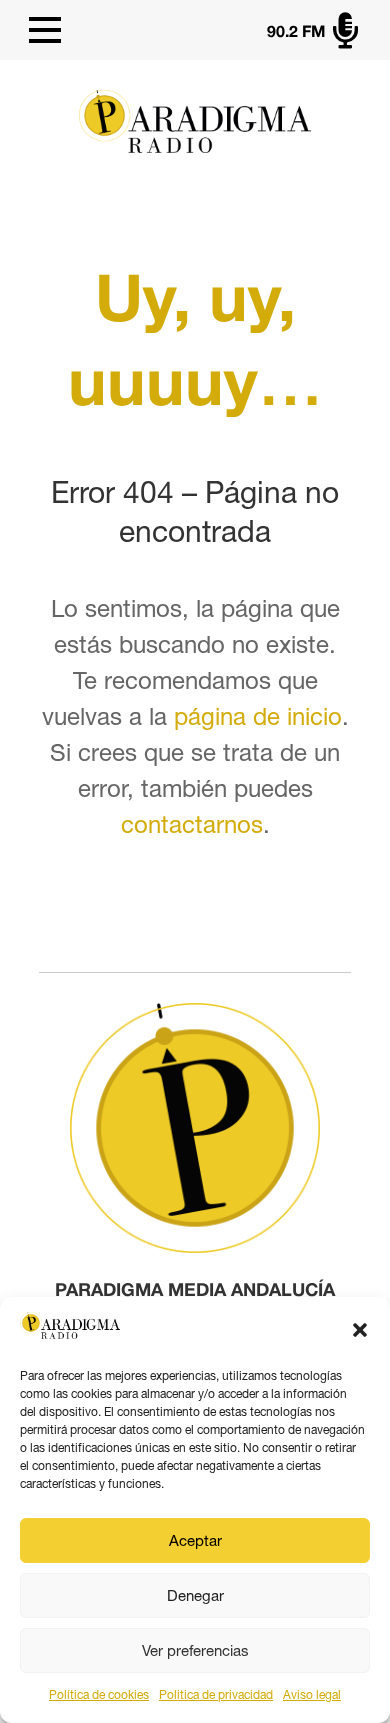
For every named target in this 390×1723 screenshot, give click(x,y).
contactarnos (192, 824)
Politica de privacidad (216, 1695)
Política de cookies (99, 1695)
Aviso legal (312, 1695)
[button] (360, 1330)
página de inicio (258, 716)
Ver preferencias (195, 1650)
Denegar (195, 1595)
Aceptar (195, 1540)
